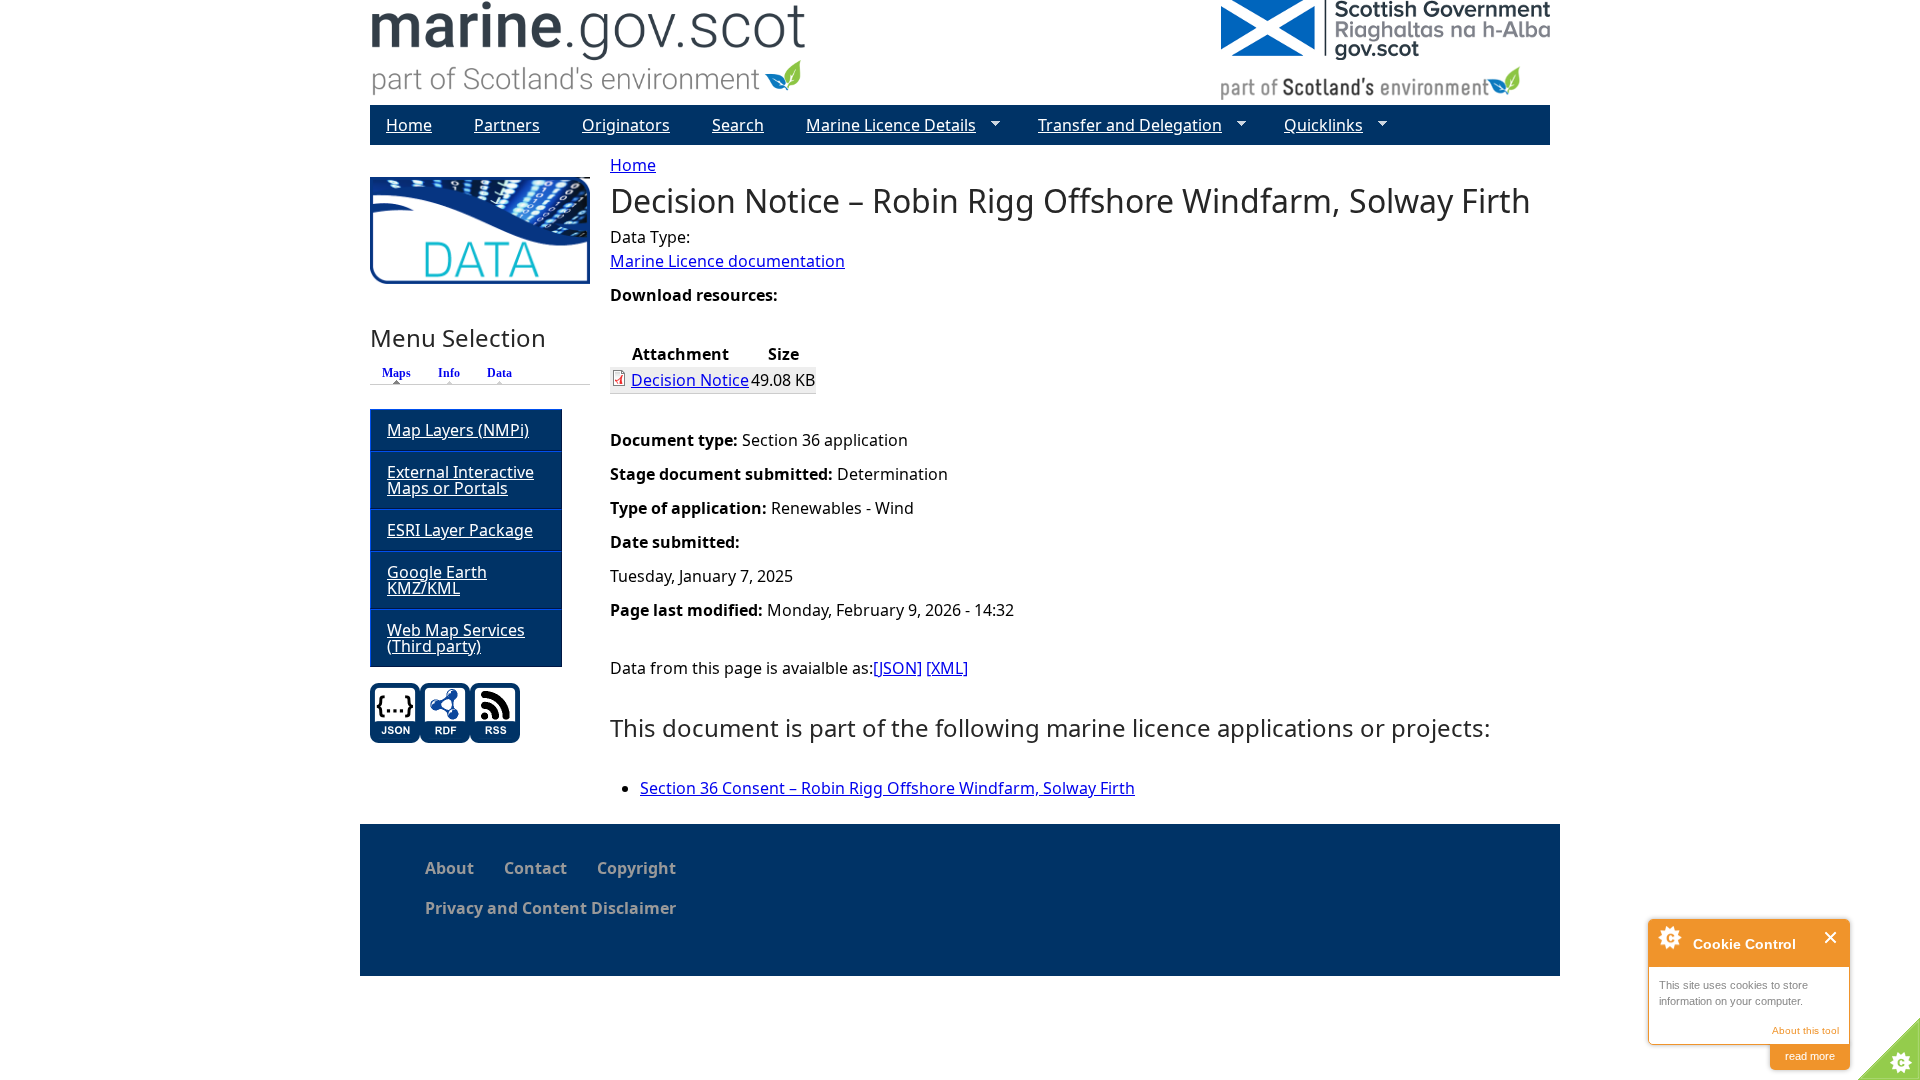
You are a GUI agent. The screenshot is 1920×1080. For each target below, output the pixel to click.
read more (1810, 1056)
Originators (626, 125)
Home (633, 165)
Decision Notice (690, 380)
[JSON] (897, 668)
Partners (507, 125)
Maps (401, 373)
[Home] (589, 52)
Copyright (636, 868)
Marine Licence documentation (727, 261)
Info (449, 373)
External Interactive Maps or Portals (460, 480)
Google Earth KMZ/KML (437, 580)
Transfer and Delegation (1122, 125)
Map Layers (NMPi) (458, 430)
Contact (535, 868)
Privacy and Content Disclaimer (550, 908)
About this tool (1805, 1030)
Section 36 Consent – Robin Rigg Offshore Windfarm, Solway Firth (887, 788)
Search (738, 125)
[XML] (947, 668)
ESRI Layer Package (460, 530)
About (449, 868)
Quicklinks (1315, 125)
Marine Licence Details (883, 125)
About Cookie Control (1669, 937)
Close (1831, 937)
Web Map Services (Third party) (456, 638)
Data (499, 373)
